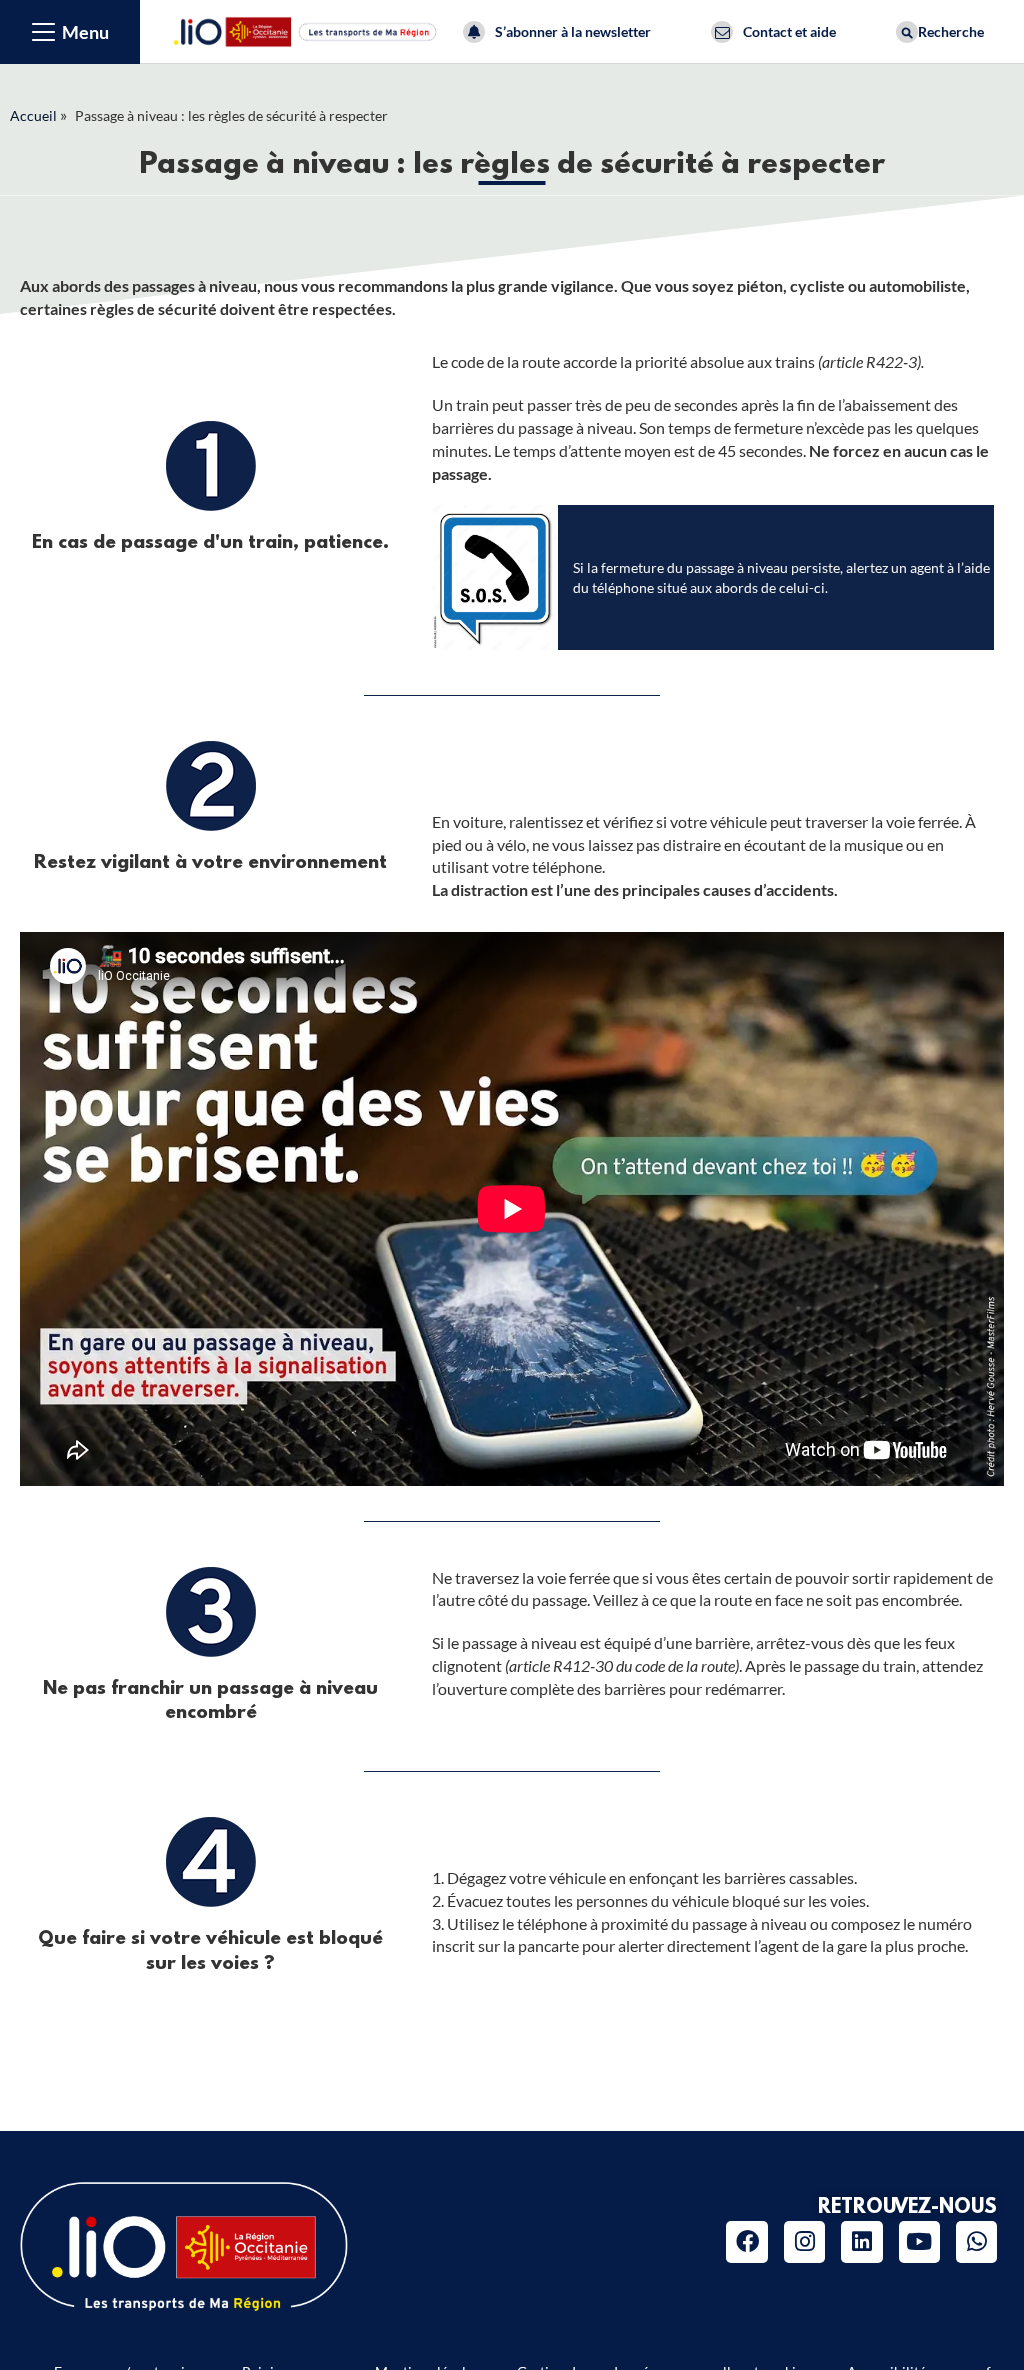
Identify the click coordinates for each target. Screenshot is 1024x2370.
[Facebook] (746, 2241)
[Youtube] (919, 2241)
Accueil (33, 115)
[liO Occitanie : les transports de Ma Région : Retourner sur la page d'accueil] (306, 29)
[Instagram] (804, 2241)
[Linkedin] (861, 2241)
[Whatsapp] (976, 2241)
